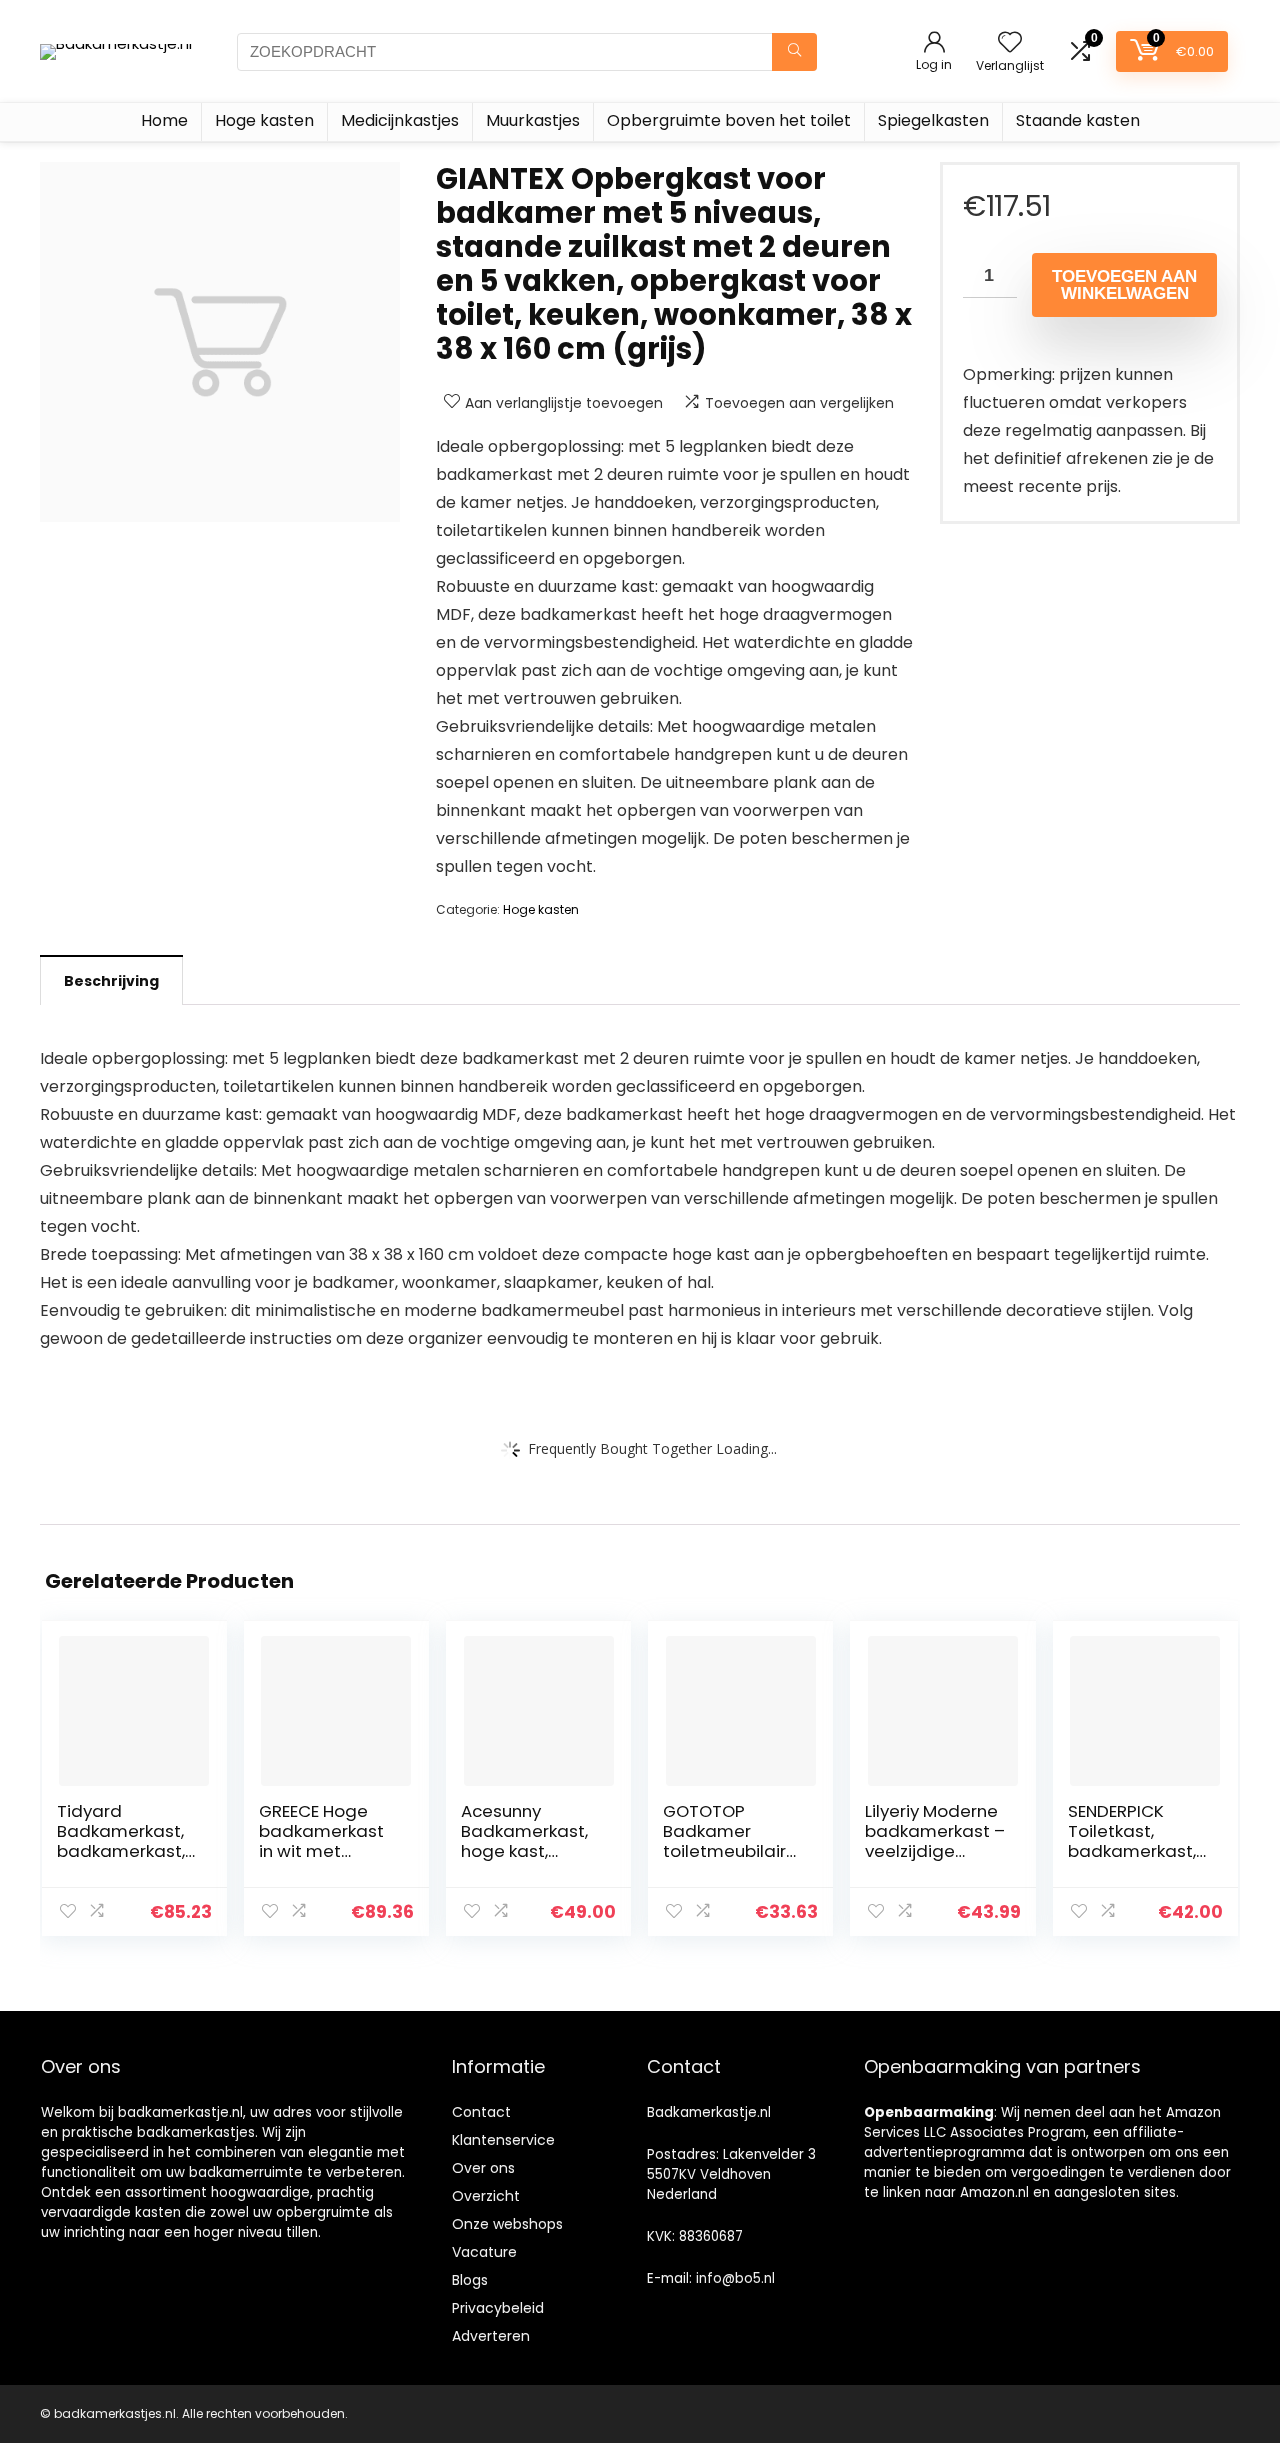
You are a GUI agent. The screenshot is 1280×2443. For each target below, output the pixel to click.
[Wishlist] (1010, 43)
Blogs (470, 2280)
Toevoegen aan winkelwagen (1124, 285)
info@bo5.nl (735, 2278)
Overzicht (486, 2196)
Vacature (484, 2252)
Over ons (483, 2168)
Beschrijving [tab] (111, 981)
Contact (481, 2112)
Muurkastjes (533, 120)
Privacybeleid (498, 2308)
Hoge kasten (264, 120)
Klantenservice (503, 2140)
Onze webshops (507, 2224)
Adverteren (491, 2336)
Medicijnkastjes (400, 120)
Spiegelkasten (933, 120)
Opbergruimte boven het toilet (729, 120)
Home (164, 120)
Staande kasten (1078, 120)
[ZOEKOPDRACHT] (794, 52)
